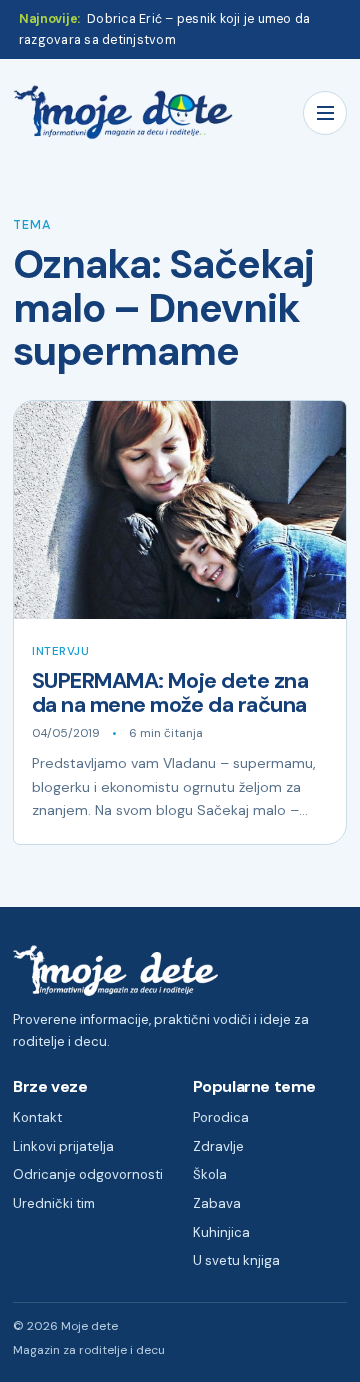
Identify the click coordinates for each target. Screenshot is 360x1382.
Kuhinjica (221, 1232)
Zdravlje (218, 1146)
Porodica (221, 1117)
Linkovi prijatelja (63, 1146)
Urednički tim (54, 1203)
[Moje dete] (123, 112)
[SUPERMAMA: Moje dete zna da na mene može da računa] (180, 510)
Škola (210, 1174)
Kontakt (37, 1117)
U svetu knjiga (236, 1260)
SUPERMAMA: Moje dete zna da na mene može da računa (170, 692)
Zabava (217, 1203)
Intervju (61, 651)
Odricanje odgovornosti (88, 1174)
